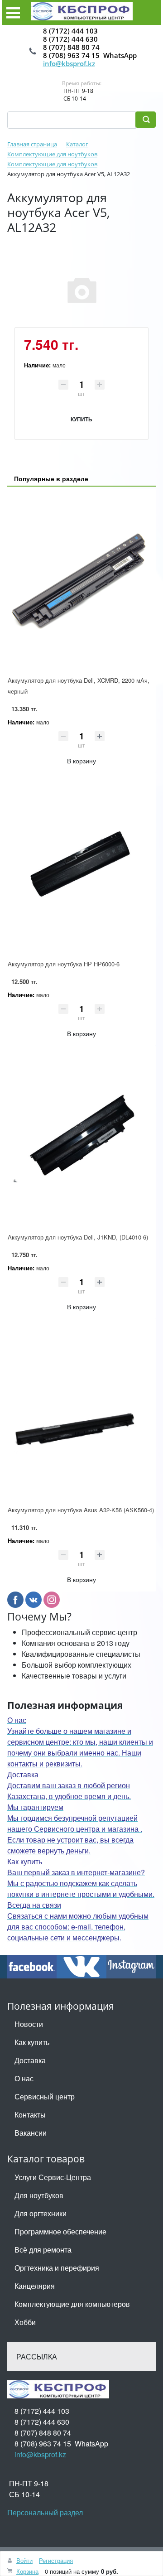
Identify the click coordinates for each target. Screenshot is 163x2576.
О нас (24, 2078)
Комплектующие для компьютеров (72, 2304)
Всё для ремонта (43, 2250)
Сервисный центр (45, 2096)
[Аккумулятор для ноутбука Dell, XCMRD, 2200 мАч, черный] (81, 582)
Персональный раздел (45, 2512)
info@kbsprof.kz (69, 63)
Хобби (25, 2322)
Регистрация (56, 2560)
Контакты (30, 2115)
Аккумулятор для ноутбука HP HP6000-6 (64, 964)
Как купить (32, 2042)
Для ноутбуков (39, 2195)
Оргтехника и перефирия (57, 2268)
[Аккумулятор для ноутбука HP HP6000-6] (81, 866)
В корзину (81, 761)
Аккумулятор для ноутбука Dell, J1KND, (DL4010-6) (78, 1237)
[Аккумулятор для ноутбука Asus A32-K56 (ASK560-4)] (81, 1412)
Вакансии (31, 2133)
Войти (24, 2560)
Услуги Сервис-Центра (53, 2177)
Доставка (30, 2060)
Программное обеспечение (60, 2231)
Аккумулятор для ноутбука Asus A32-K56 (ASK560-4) (81, 1510)
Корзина (27, 2571)
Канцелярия (35, 2286)
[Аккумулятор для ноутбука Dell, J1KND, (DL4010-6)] (81, 1138)
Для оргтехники (41, 2213)
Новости (29, 2024)
